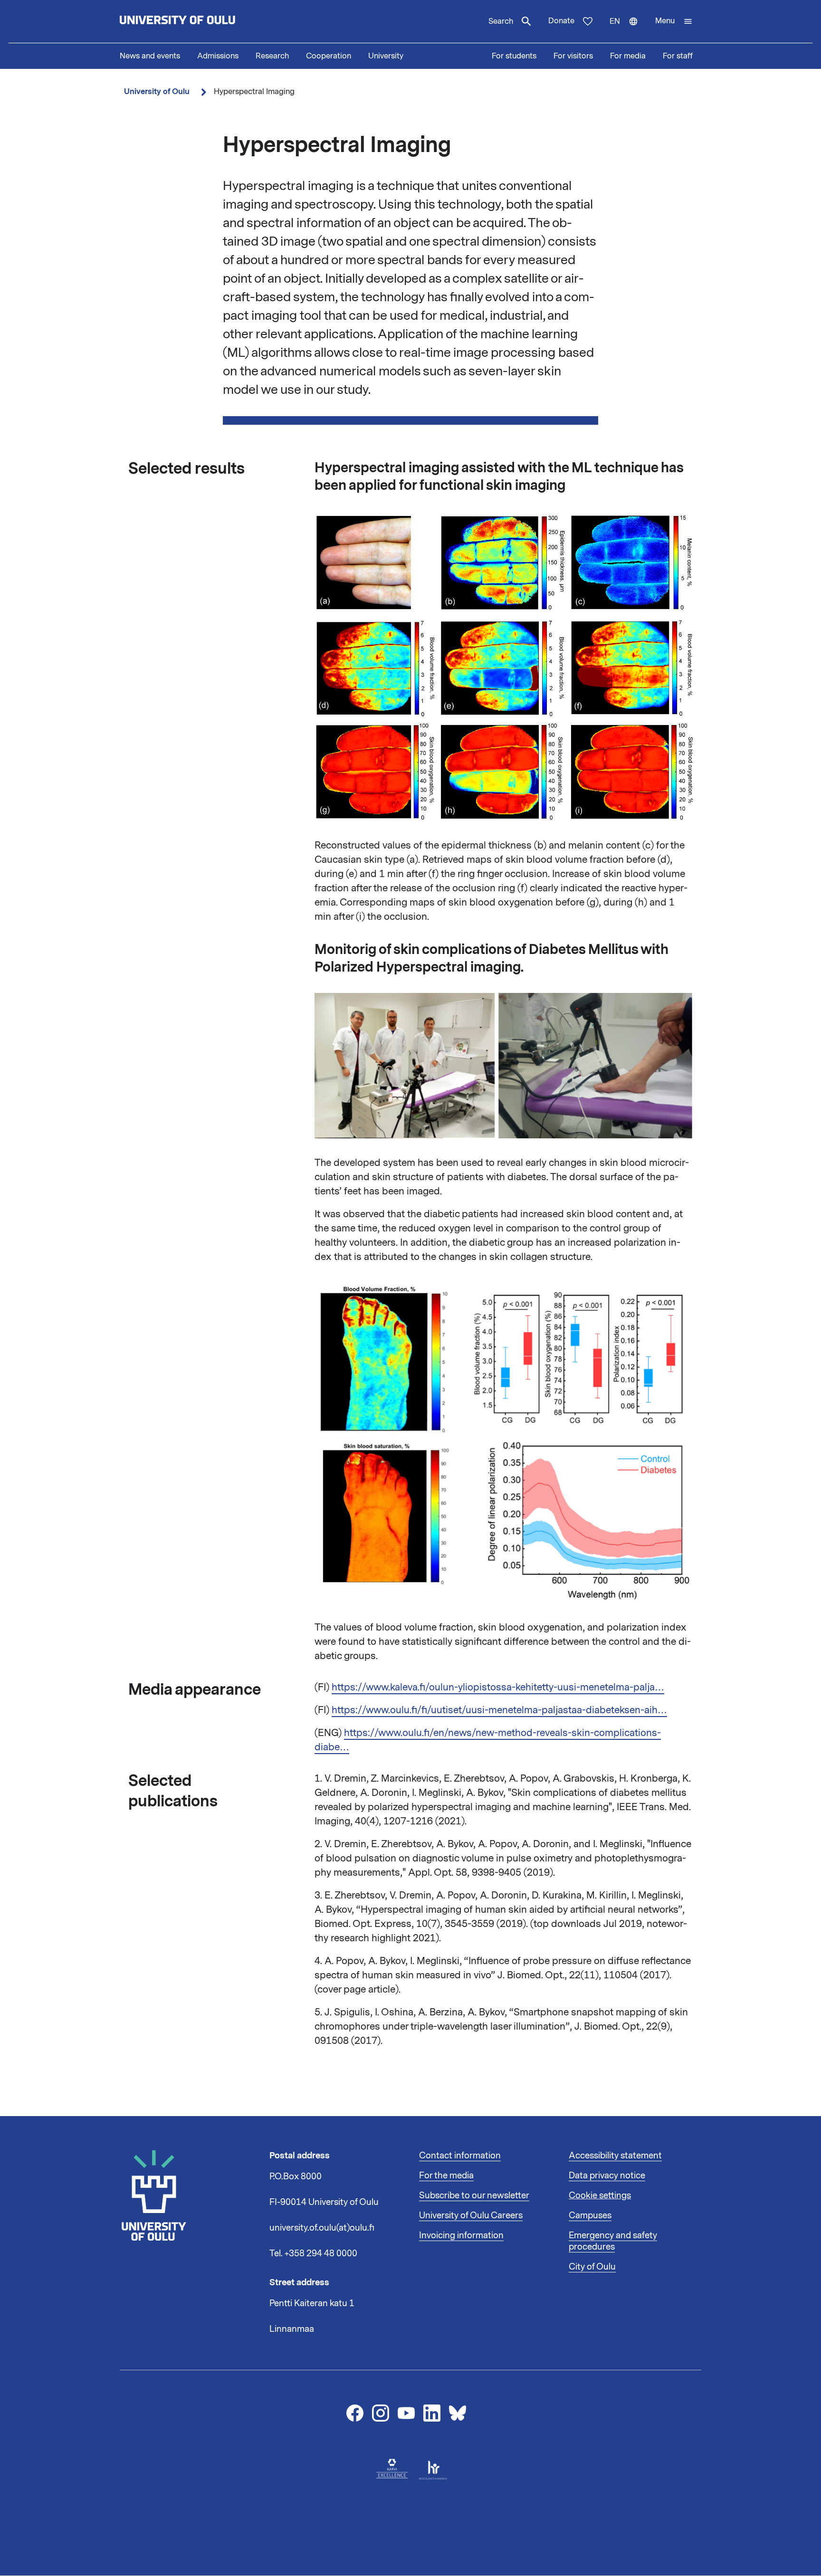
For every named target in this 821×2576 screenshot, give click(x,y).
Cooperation (329, 56)
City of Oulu (592, 2267)
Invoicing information (461, 2235)
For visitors (573, 56)
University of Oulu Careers (471, 2215)
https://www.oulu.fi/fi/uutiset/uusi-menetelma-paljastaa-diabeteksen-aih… (499, 1710)
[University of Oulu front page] (200, 21)
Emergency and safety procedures (613, 2241)
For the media (446, 2175)
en (628, 29)
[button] (674, 21)
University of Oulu (157, 91)
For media (628, 56)
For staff (678, 56)
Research (272, 56)
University (386, 56)
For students (514, 56)
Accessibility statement (615, 2156)
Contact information (460, 2156)
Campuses (590, 2215)
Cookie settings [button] (600, 2195)
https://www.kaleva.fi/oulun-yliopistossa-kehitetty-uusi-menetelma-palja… (498, 1687)
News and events (150, 56)
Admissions (218, 56)
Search (501, 21)
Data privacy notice (607, 2175)
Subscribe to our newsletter (474, 2195)
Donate (561, 21)
